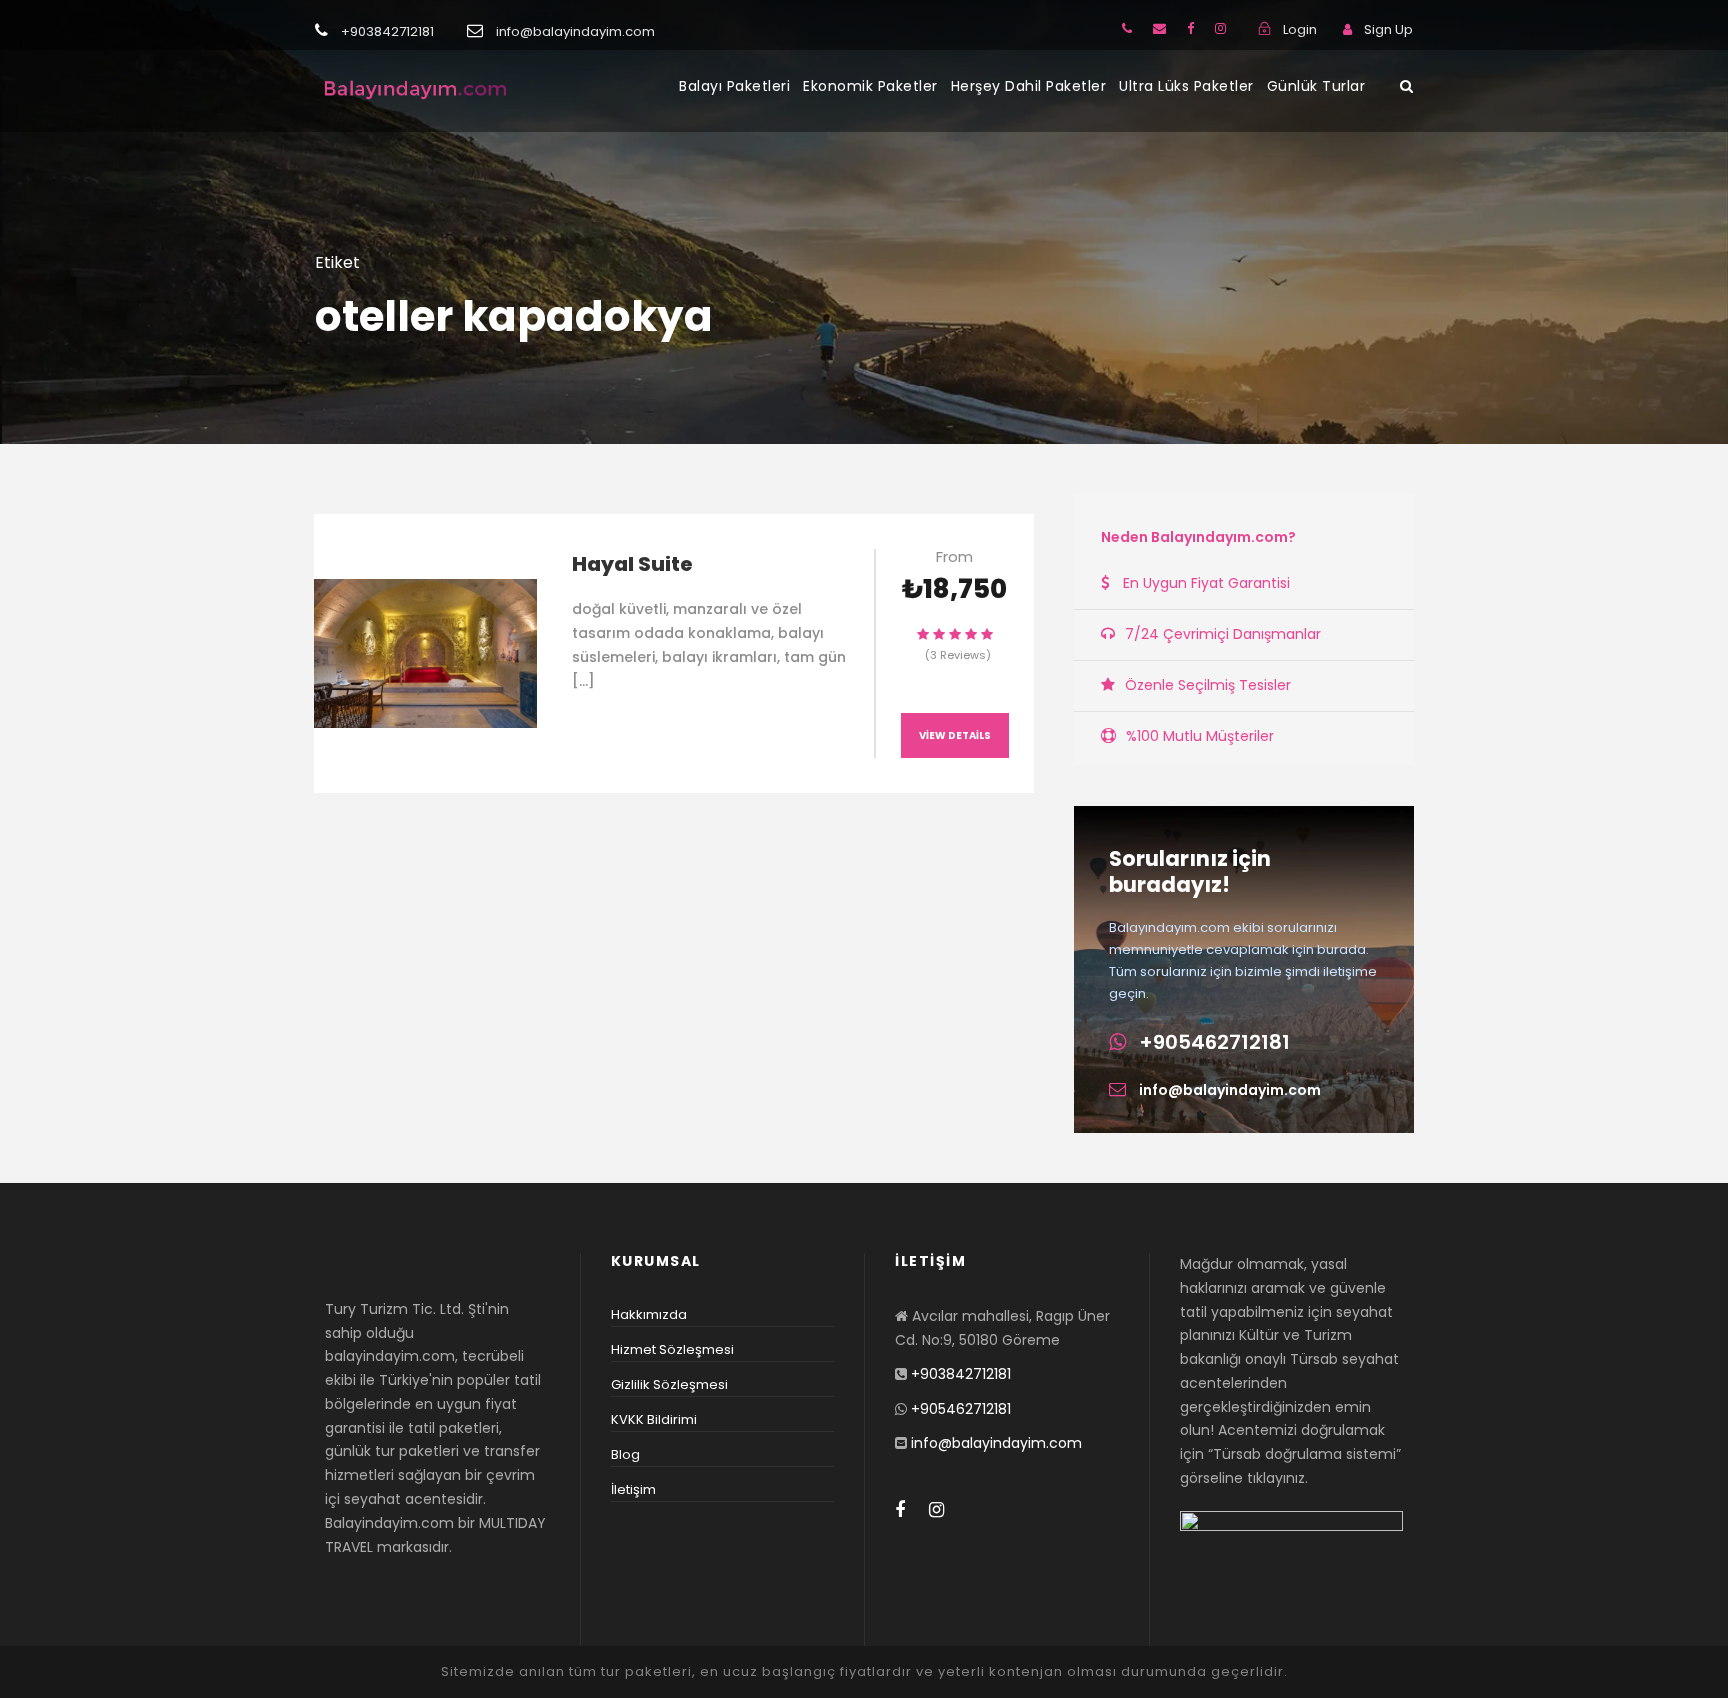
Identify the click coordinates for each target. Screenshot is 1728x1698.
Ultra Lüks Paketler (1186, 86)
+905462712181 (1214, 1042)
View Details (955, 735)
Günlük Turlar (1316, 86)
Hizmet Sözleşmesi (672, 1349)
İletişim (633, 1489)
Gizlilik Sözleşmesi (669, 1384)
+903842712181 (961, 1374)
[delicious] (1127, 28)
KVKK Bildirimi (654, 1419)
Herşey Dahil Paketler (1029, 86)
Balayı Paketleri (734, 86)
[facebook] (1190, 28)
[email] (1159, 28)
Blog (625, 1454)
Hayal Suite (632, 564)
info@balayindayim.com (1230, 1090)
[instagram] (1220, 28)
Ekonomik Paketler (870, 86)
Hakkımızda (649, 1314)
